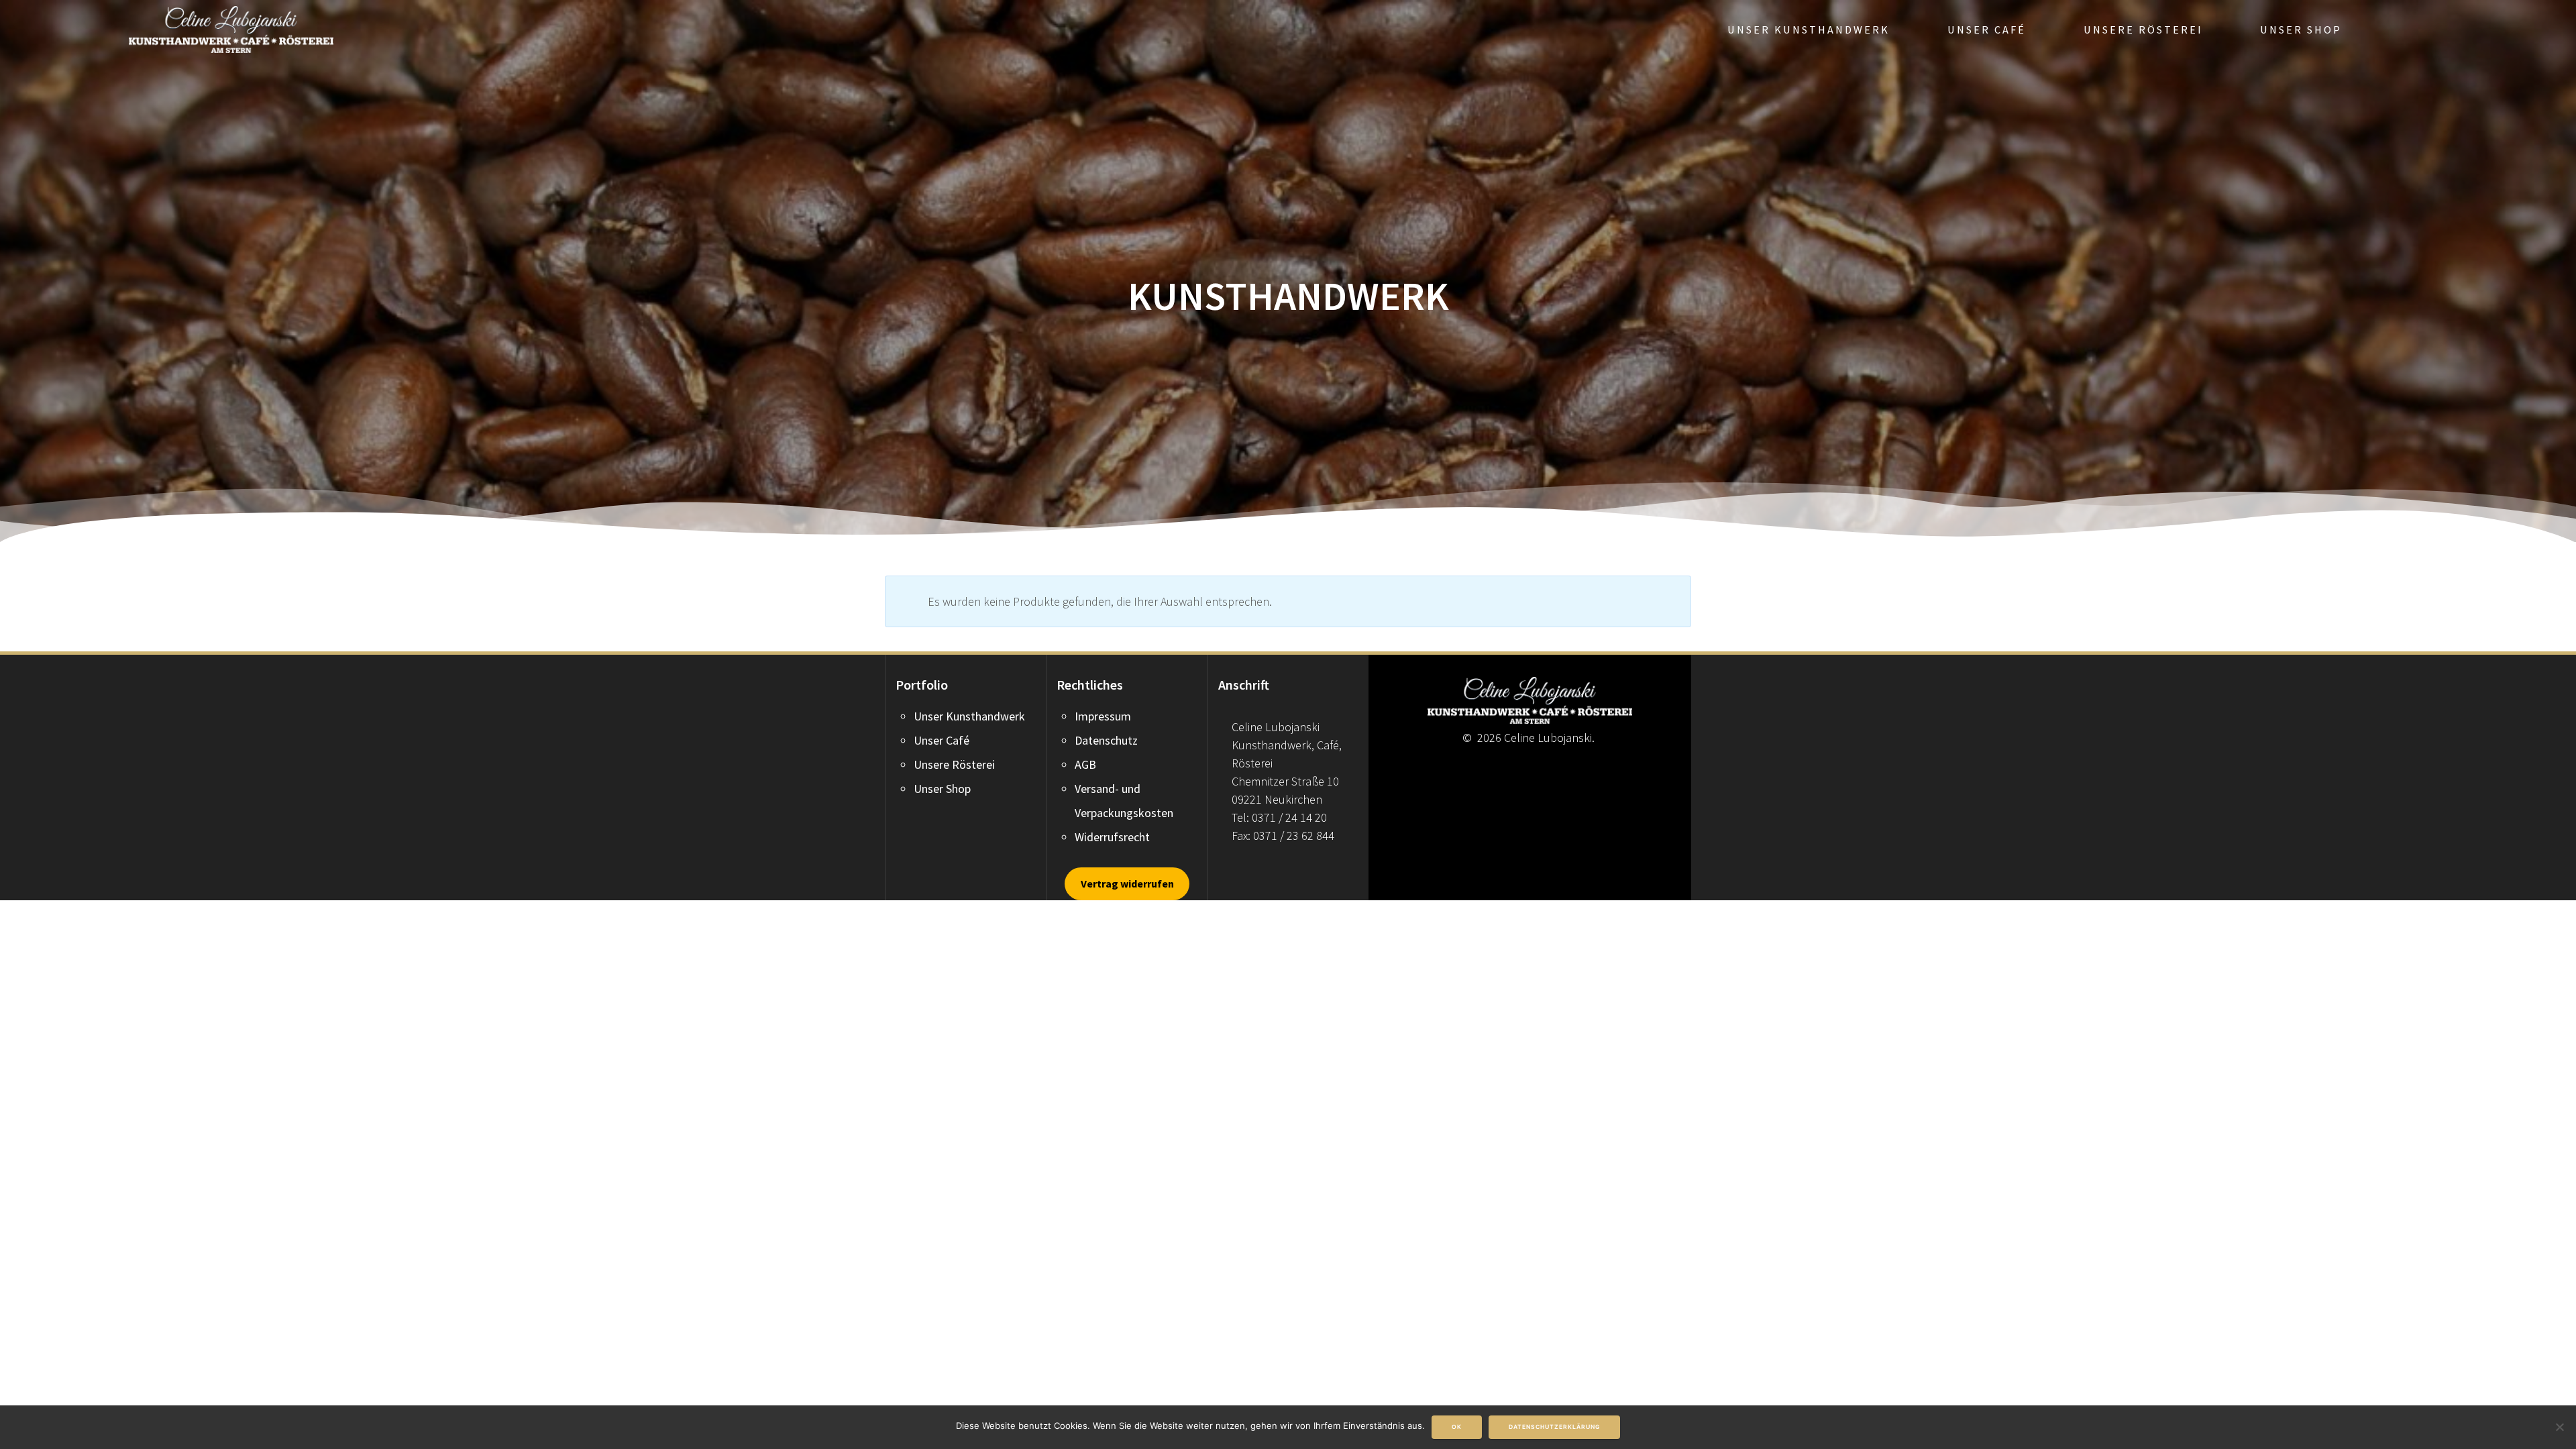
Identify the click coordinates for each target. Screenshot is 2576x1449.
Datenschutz (1106, 740)
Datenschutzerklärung (1554, 1427)
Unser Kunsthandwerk (1809, 30)
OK (1457, 1427)
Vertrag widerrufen (1127, 883)
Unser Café (1987, 30)
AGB (1085, 764)
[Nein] (2559, 1427)
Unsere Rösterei (2143, 30)
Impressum (1103, 716)
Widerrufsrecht (1112, 837)
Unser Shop (2301, 30)
